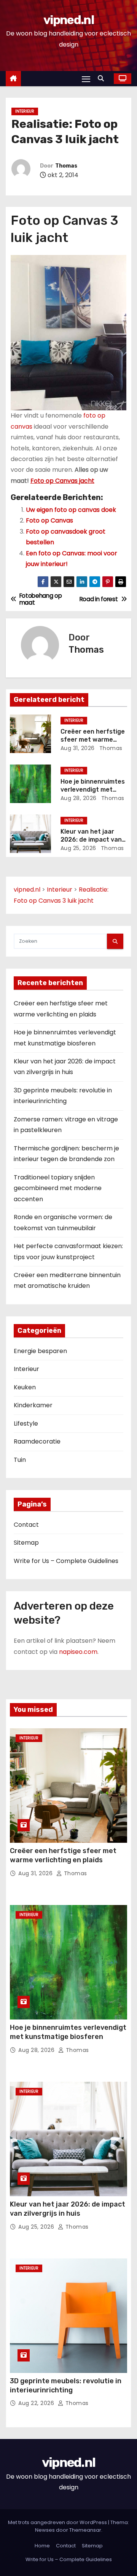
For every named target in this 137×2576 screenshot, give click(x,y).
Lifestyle (26, 1423)
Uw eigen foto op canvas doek (71, 510)
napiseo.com (78, 1652)
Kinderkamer (33, 1405)
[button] (103, 78)
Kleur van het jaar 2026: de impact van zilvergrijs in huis (91, 840)
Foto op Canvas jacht (62, 481)
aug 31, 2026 (78, 748)
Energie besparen (40, 1351)
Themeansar (85, 2530)
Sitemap (26, 1543)
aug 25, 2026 (78, 848)
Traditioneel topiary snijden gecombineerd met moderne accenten (58, 1188)
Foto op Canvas (49, 520)
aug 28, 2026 (79, 798)
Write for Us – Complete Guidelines (66, 1561)
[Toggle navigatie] (86, 79)
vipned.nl (68, 20)
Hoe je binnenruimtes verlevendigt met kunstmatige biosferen (68, 2032)
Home (42, 2546)
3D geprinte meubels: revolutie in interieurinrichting (66, 2386)
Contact (26, 1525)
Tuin (20, 1460)
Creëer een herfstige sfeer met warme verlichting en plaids (93, 740)
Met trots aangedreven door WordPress (58, 2522)
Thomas (66, 166)
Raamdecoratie (37, 1441)
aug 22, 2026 (37, 2403)
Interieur (25, 111)
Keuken (25, 1387)
